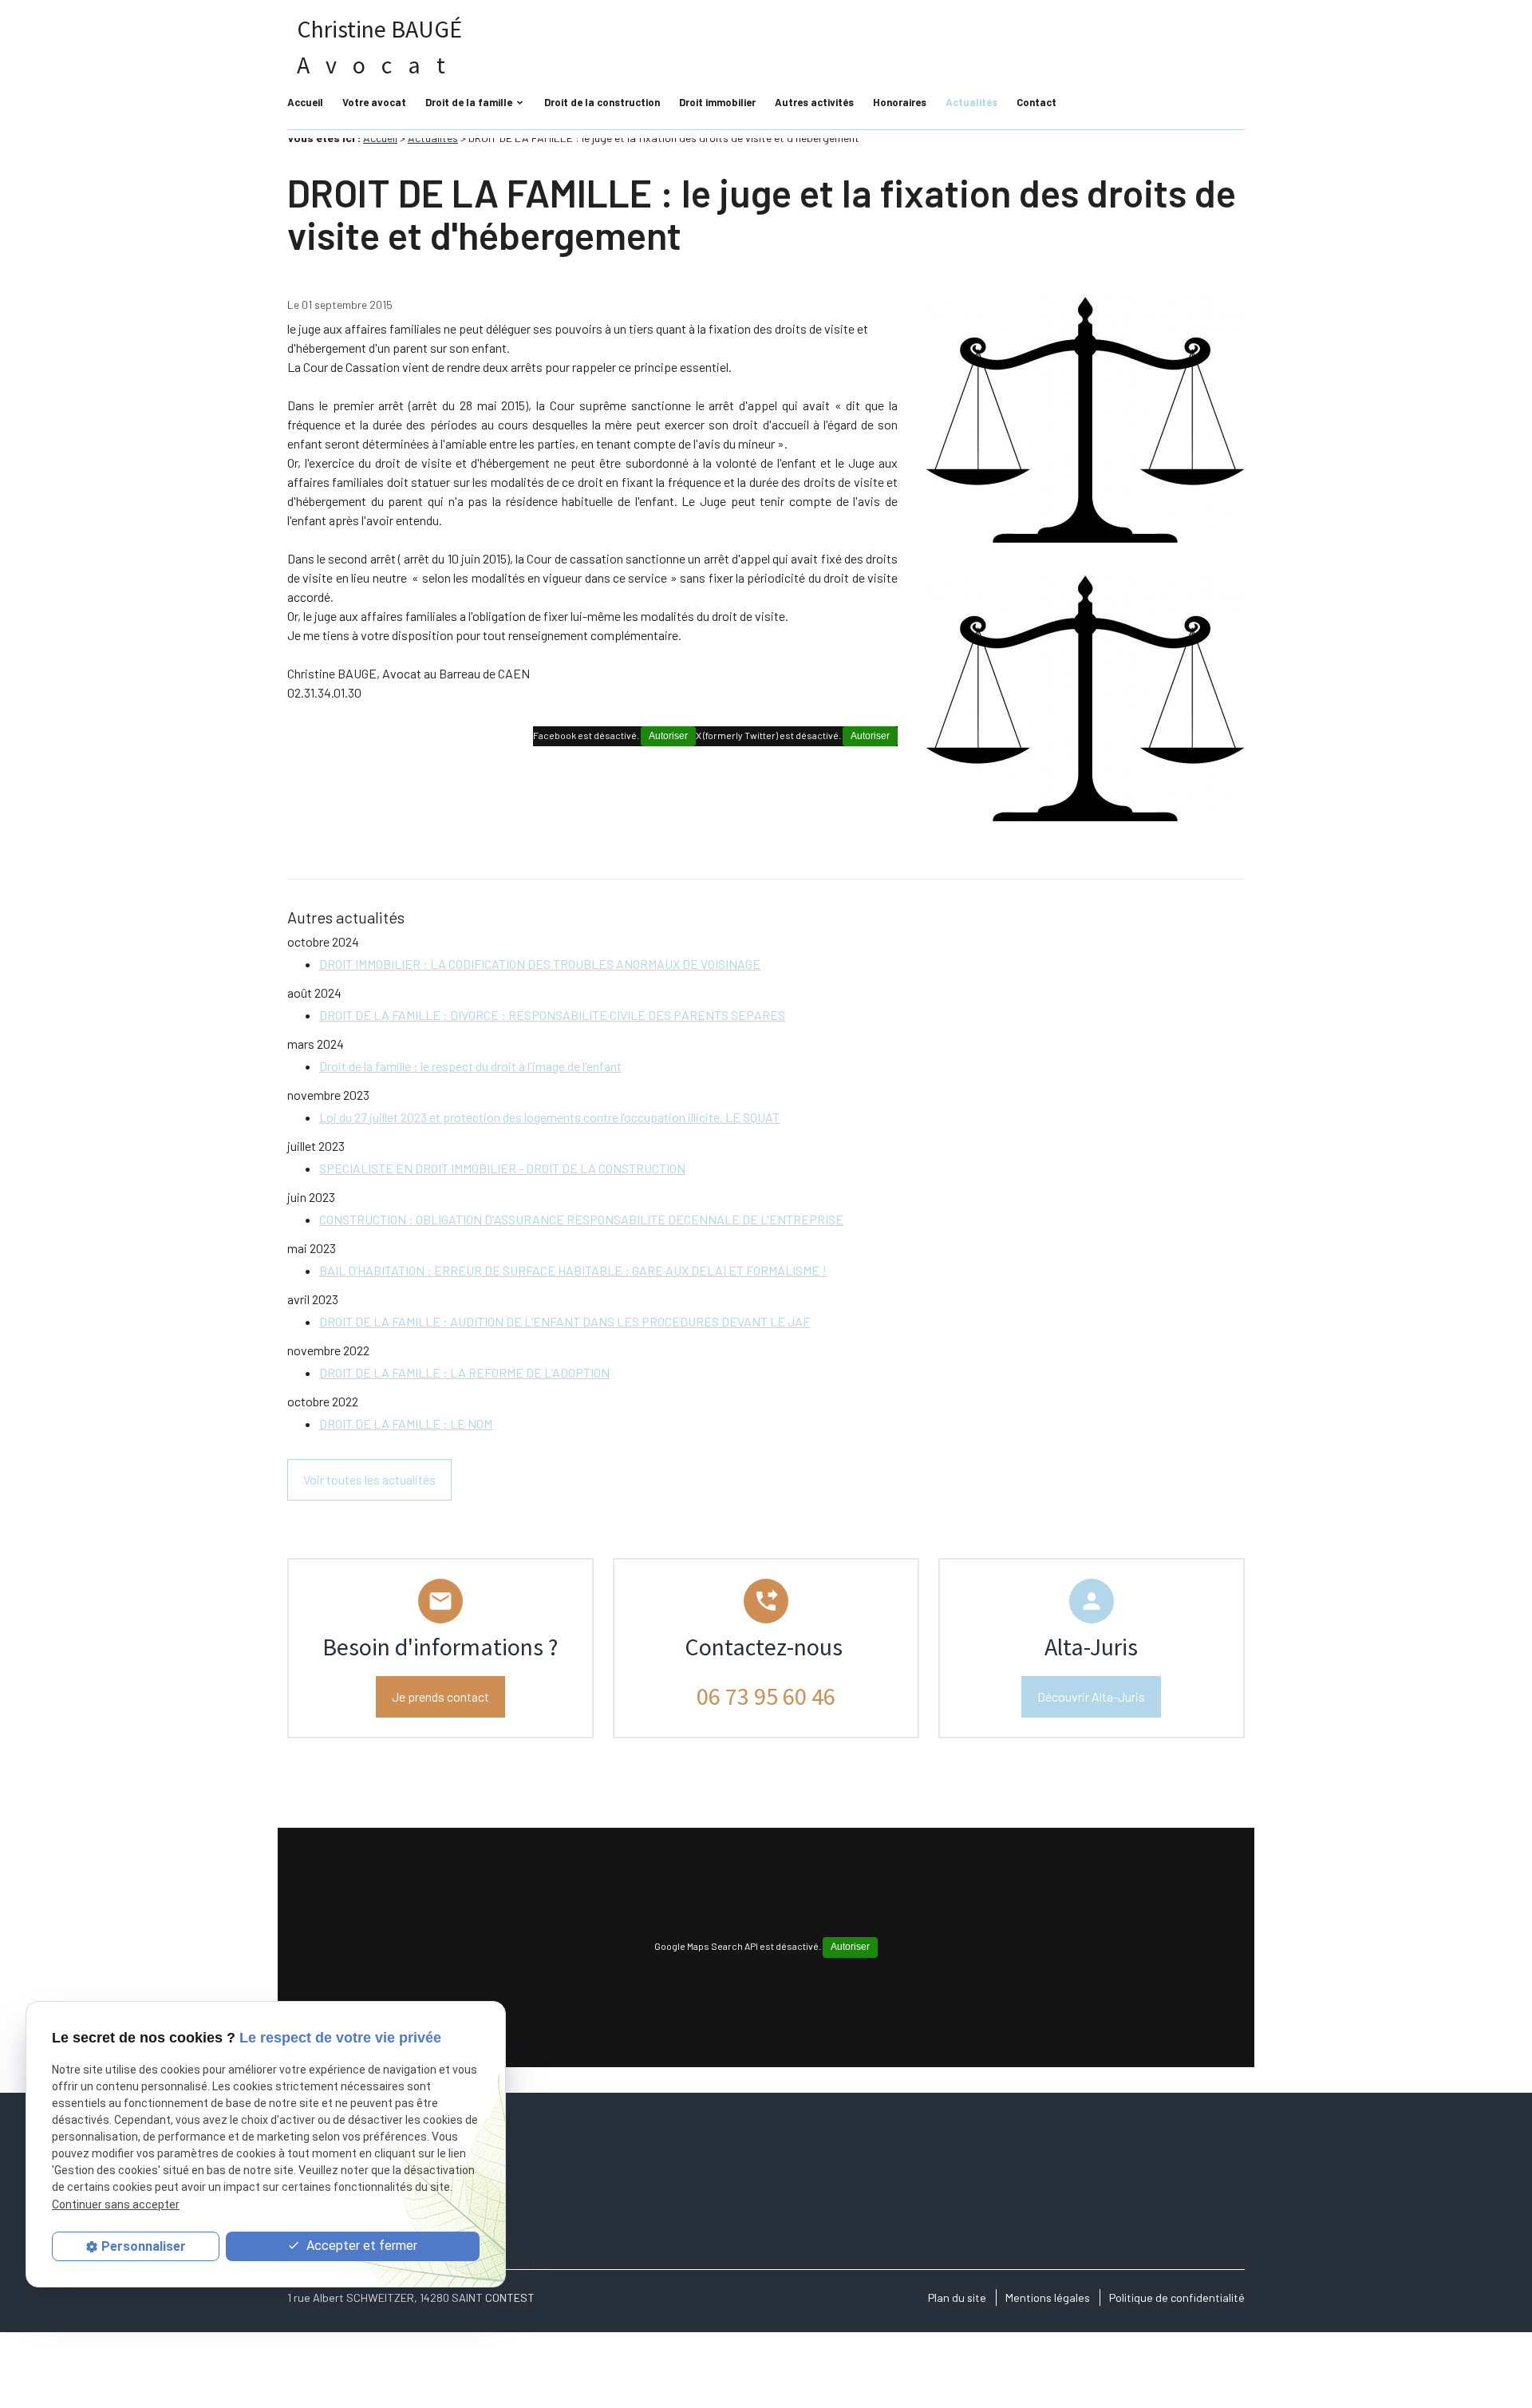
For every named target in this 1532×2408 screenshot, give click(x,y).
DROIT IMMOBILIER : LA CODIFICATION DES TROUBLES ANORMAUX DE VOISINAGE (540, 964)
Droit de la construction (602, 102)
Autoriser (870, 736)
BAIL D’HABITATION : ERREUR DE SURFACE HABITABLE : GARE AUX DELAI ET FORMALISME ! (573, 1270)
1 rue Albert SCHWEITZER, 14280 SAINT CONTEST (411, 2297)
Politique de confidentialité (1177, 2297)
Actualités (971, 102)
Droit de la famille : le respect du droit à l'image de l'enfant (470, 1066)
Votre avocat (374, 102)
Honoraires (900, 102)
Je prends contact (440, 1696)
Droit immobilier (717, 102)
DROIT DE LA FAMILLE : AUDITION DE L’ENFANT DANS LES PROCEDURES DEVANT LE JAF (565, 1321)
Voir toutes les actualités (369, 1479)
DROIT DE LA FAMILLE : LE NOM (406, 1423)
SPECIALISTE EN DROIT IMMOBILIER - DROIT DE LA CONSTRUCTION (502, 1168)
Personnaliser (144, 2246)
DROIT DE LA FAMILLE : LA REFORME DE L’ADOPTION (464, 1372)
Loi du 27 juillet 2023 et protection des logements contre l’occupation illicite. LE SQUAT (549, 1117)
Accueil (305, 102)
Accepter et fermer (360, 2246)
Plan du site (957, 2297)
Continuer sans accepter (116, 2204)
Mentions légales (1048, 2297)
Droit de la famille (469, 102)
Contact (1036, 102)
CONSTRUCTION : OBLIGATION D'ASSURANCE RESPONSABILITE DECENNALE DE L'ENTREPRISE (581, 1219)
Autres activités (814, 102)
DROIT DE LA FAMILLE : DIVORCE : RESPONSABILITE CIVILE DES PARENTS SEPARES (552, 1015)
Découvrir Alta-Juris (1091, 1696)
